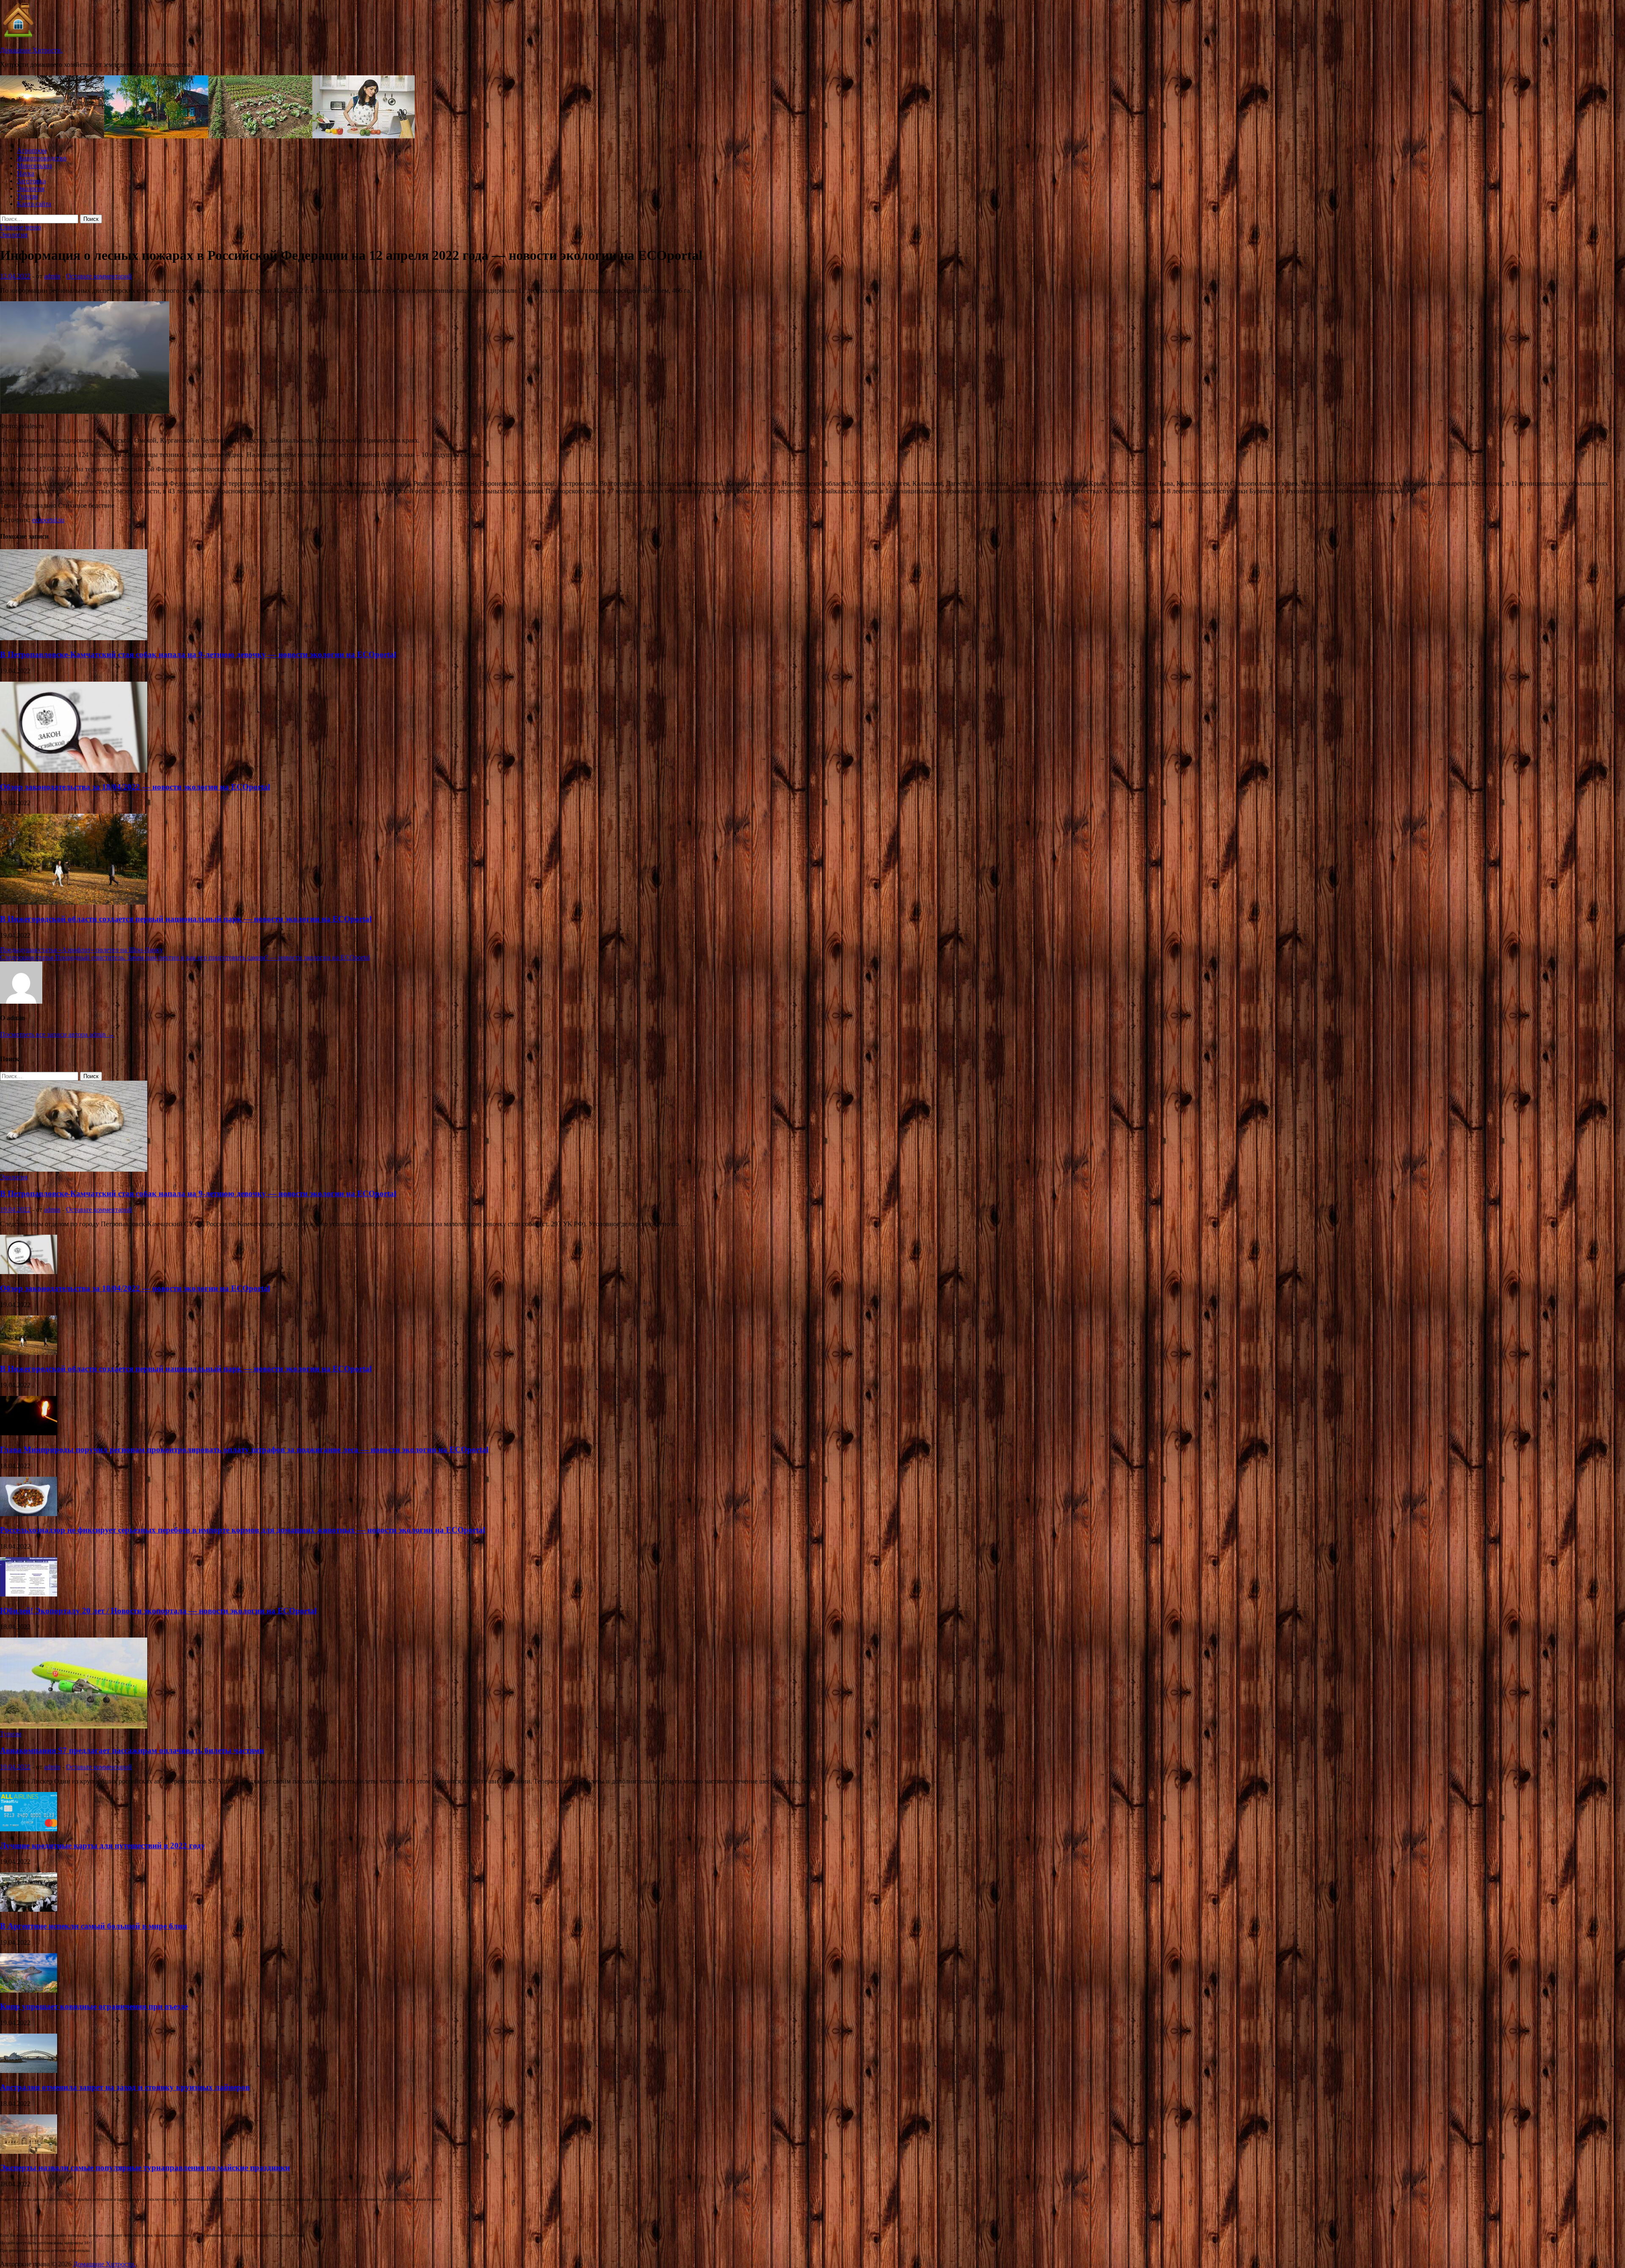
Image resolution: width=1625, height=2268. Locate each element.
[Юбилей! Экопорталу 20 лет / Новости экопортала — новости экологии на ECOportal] (29, 1594)
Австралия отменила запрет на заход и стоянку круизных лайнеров (125, 2087)
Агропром (32, 150)
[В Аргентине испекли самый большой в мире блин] (29, 1909)
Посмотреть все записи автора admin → (57, 1034)
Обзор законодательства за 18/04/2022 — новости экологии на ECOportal (135, 787)
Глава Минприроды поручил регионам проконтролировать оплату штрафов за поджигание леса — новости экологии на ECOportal (244, 1449)
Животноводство (42, 158)
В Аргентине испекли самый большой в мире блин (94, 1926)
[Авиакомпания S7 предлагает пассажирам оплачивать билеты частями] (74, 1726)
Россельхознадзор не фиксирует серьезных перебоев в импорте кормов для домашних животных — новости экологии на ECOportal (242, 1530)
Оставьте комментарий (99, 276)
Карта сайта (34, 204)
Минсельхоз (34, 166)
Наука (26, 173)
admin (52, 276)
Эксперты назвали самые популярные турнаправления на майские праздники (145, 2168)
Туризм (28, 196)
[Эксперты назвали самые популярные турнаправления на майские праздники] (29, 2151)
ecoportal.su (48, 520)
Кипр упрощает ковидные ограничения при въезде (94, 2006)
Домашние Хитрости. (31, 50)
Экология (31, 189)
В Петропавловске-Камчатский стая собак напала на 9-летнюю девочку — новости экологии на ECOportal (198, 654)
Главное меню (21, 227)
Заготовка (31, 181)
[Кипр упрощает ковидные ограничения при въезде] (29, 1990)
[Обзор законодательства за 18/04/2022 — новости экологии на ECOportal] (74, 770)
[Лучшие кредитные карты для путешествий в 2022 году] (29, 1829)
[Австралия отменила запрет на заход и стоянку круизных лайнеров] (29, 2071)
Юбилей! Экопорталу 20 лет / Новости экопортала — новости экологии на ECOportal (158, 1611)
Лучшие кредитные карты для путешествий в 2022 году (103, 1846)
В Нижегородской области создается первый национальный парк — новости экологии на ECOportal (186, 919)
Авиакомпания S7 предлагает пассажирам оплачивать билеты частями (132, 1750)
